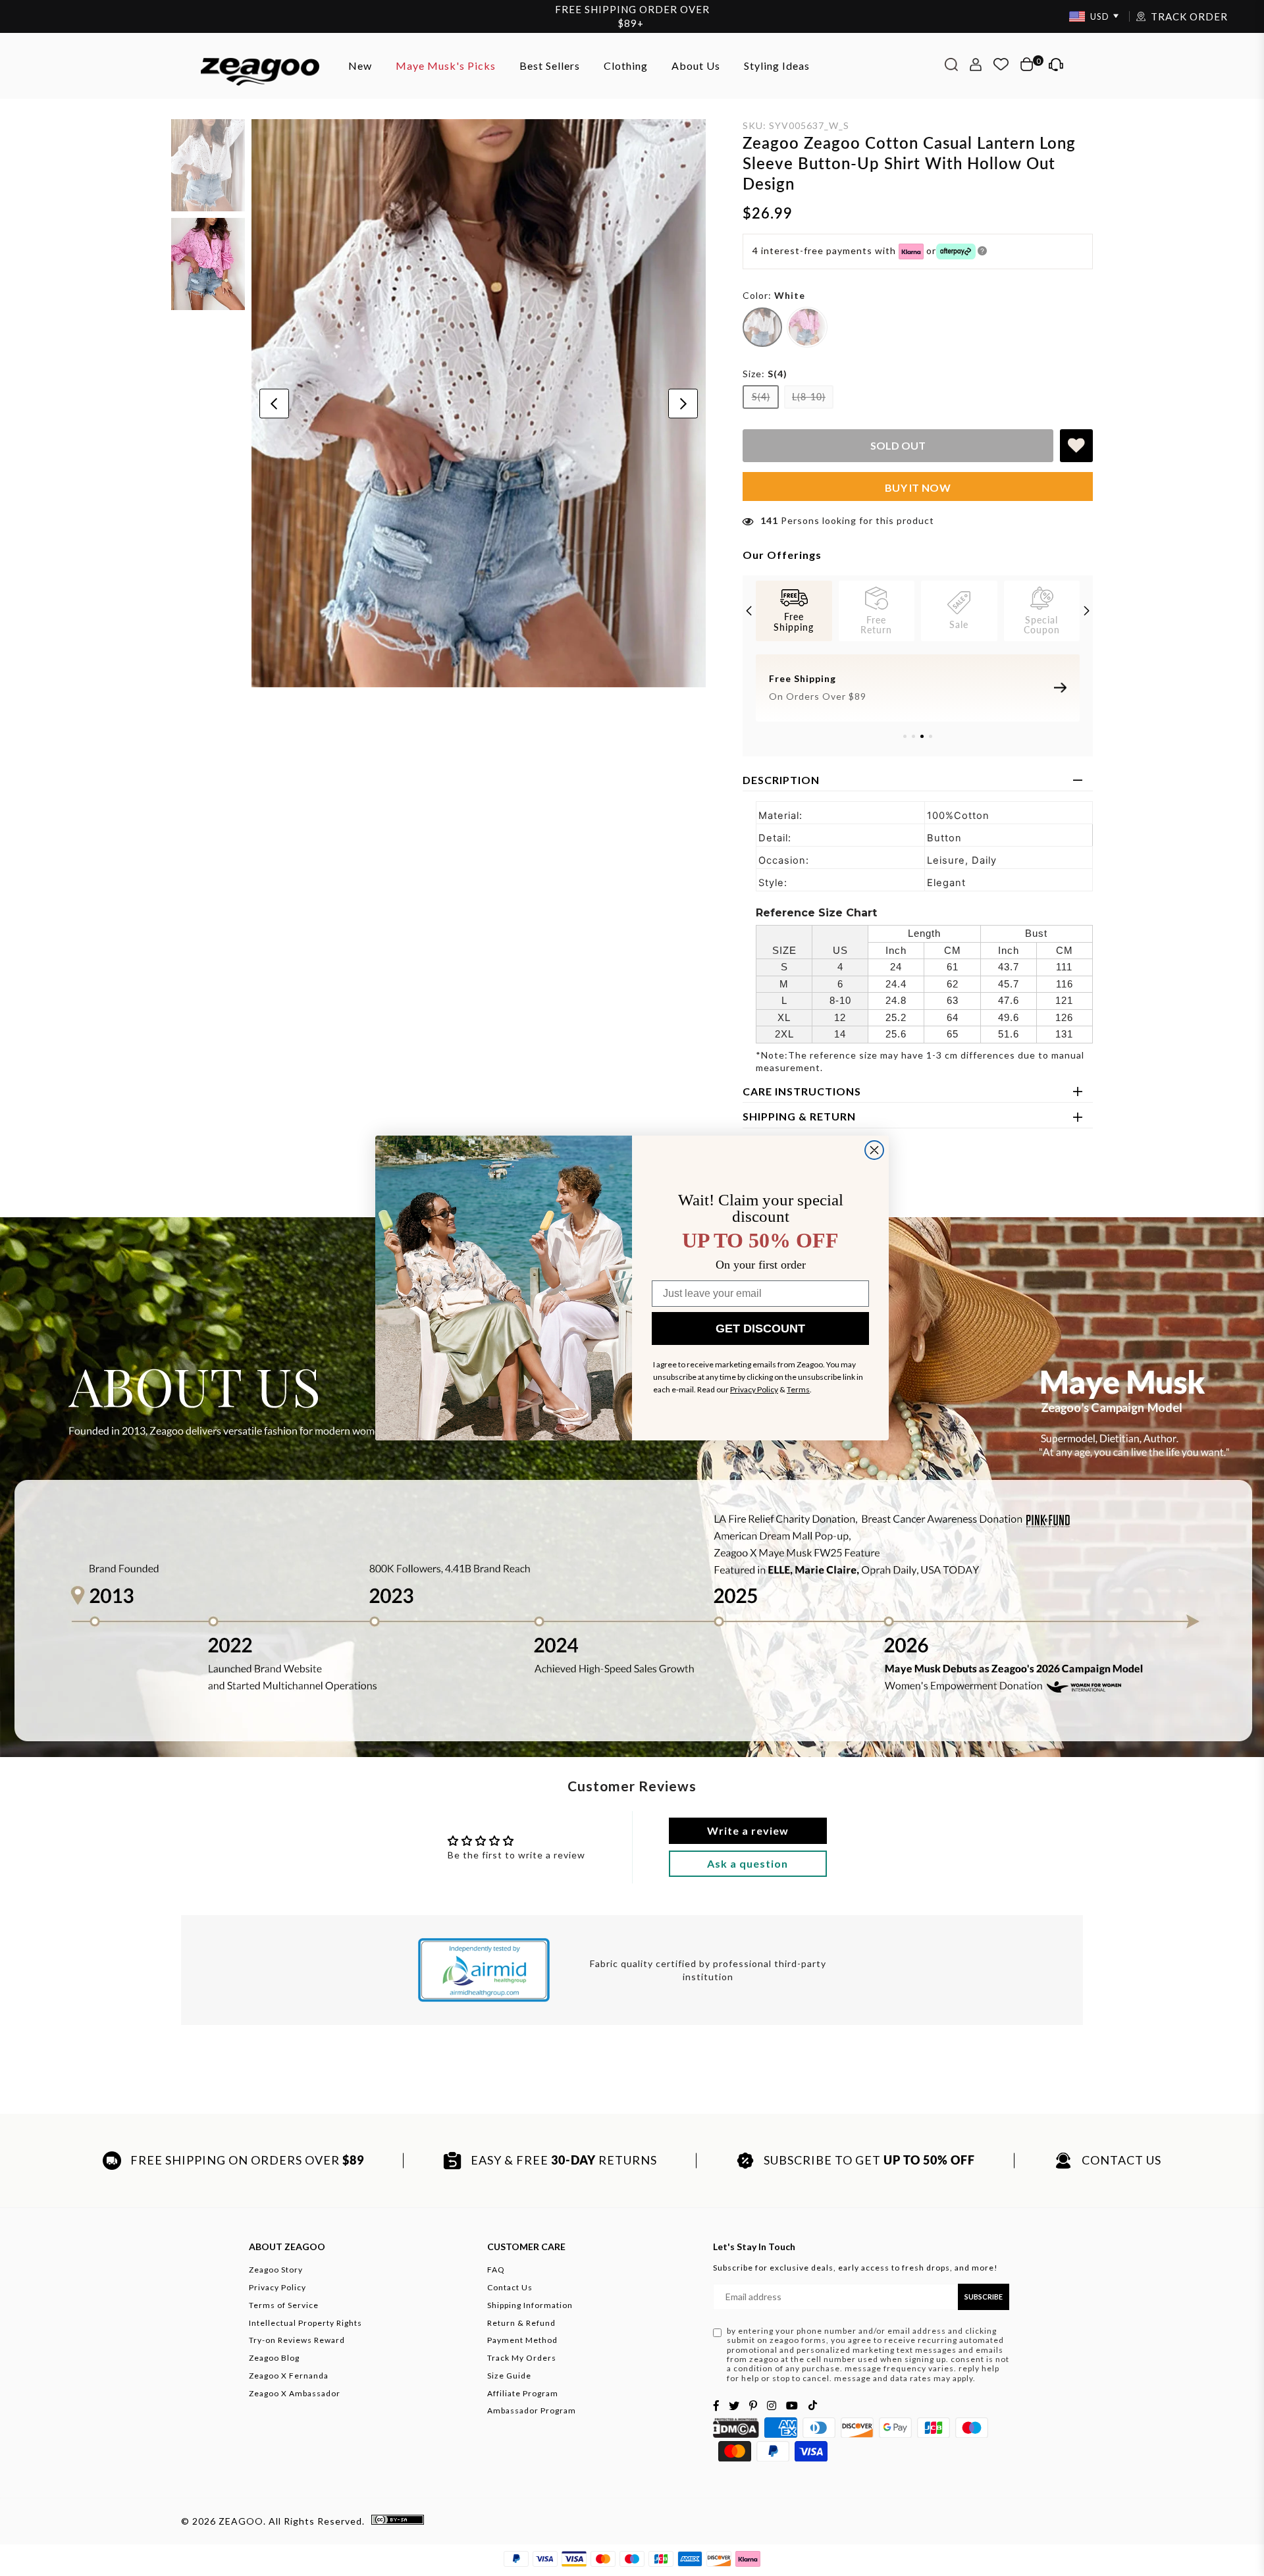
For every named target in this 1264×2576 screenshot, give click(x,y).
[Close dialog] (874, 1150)
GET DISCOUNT (760, 1328)
